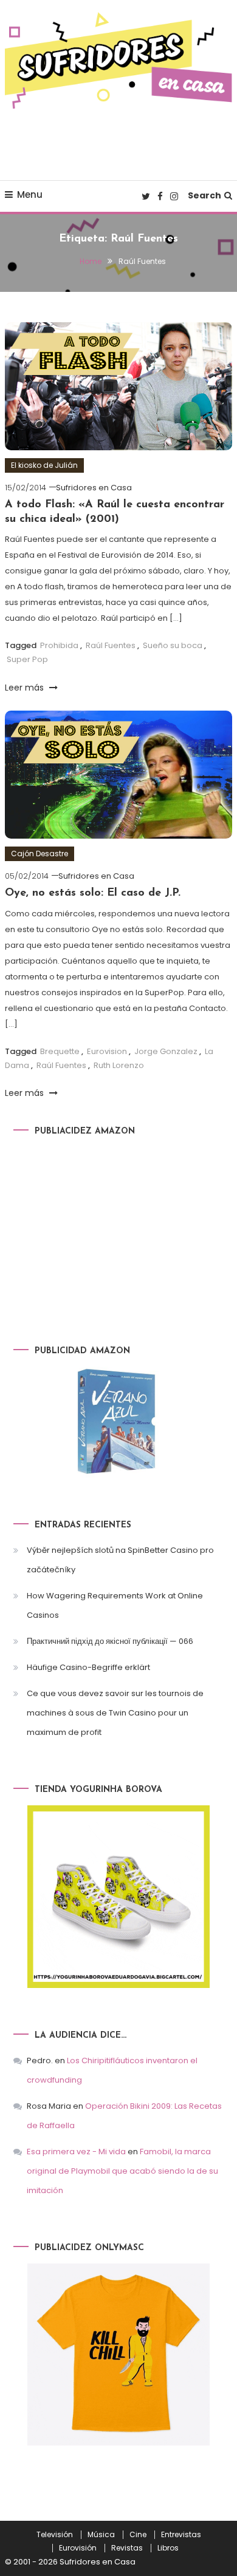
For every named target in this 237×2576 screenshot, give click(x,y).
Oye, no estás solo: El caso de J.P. (93, 893)
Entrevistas (181, 2535)
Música (101, 2535)
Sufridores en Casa (94, 488)
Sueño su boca (173, 645)
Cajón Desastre (39, 854)
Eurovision (107, 1051)
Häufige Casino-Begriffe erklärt (88, 1667)
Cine (138, 2535)
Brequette (60, 1051)
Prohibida (59, 645)
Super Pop (27, 659)
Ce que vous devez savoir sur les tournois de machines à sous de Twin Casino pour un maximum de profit (115, 1713)
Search (204, 195)
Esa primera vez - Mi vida (76, 2152)
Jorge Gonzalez (166, 1051)
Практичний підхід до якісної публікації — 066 (110, 1641)
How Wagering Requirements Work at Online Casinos (115, 1605)
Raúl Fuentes (111, 645)
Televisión (55, 2535)
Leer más (26, 688)
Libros (168, 2548)
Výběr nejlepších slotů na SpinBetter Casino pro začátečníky (120, 1560)
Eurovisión (78, 2548)
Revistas (127, 2548)
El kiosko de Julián (44, 465)
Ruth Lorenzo (119, 1065)
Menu (30, 194)
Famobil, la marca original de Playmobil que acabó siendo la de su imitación (122, 2171)
